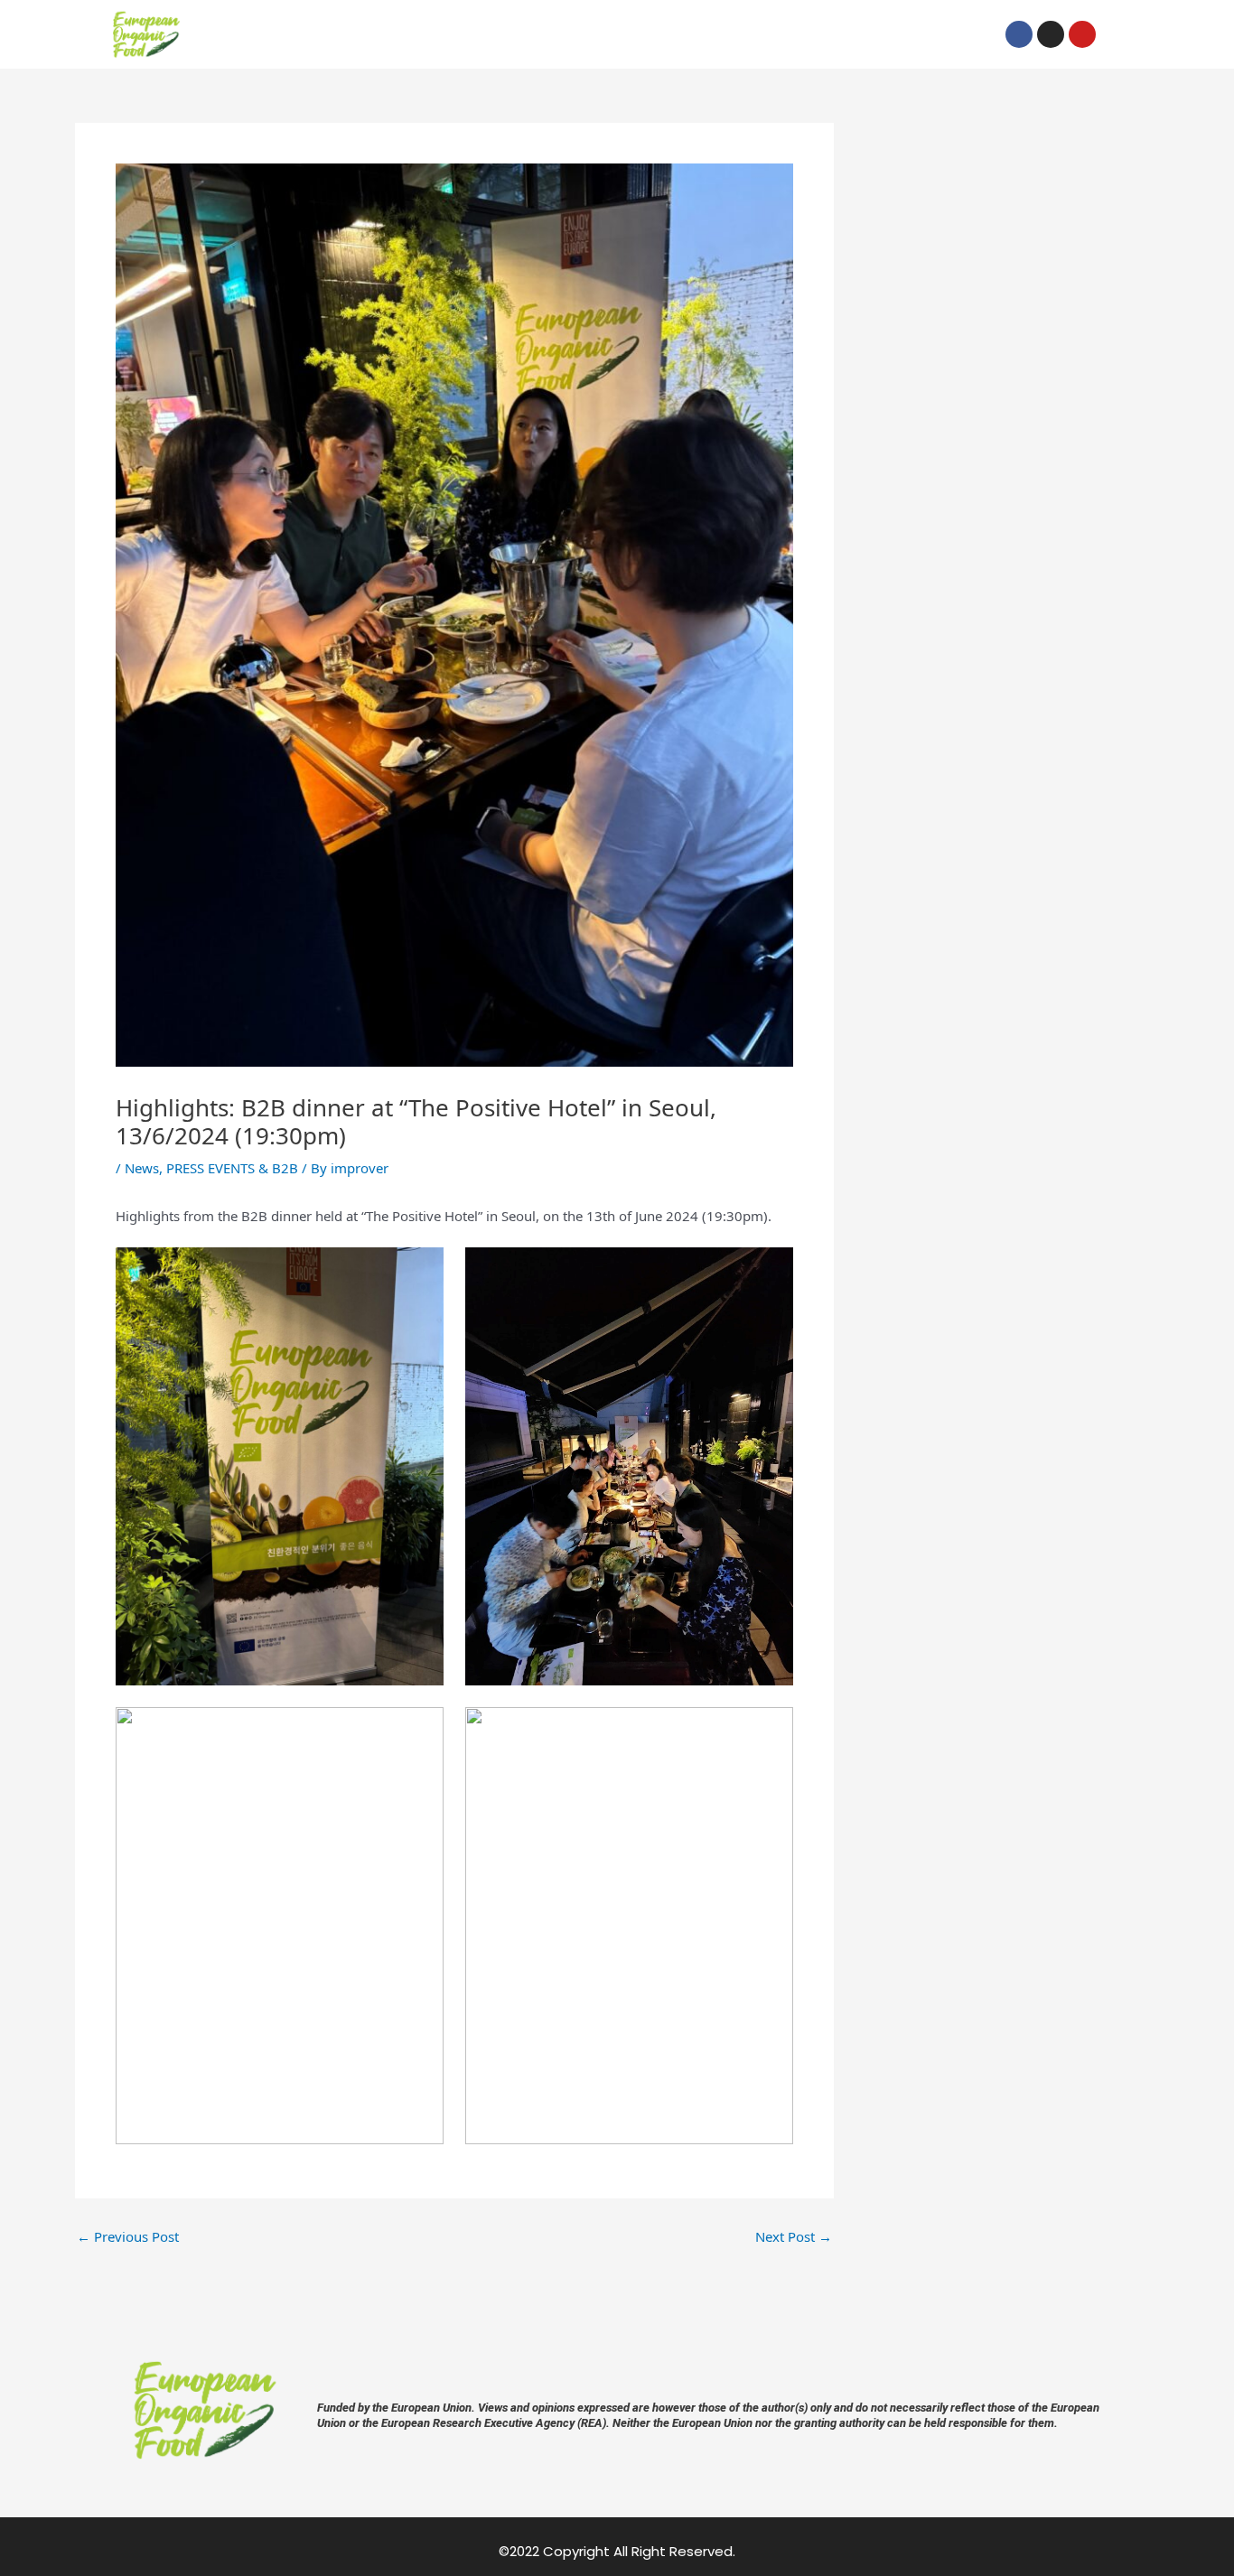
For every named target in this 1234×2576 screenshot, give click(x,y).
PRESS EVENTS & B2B (232, 1168)
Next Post (794, 2237)
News (142, 1168)
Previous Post (128, 2237)
